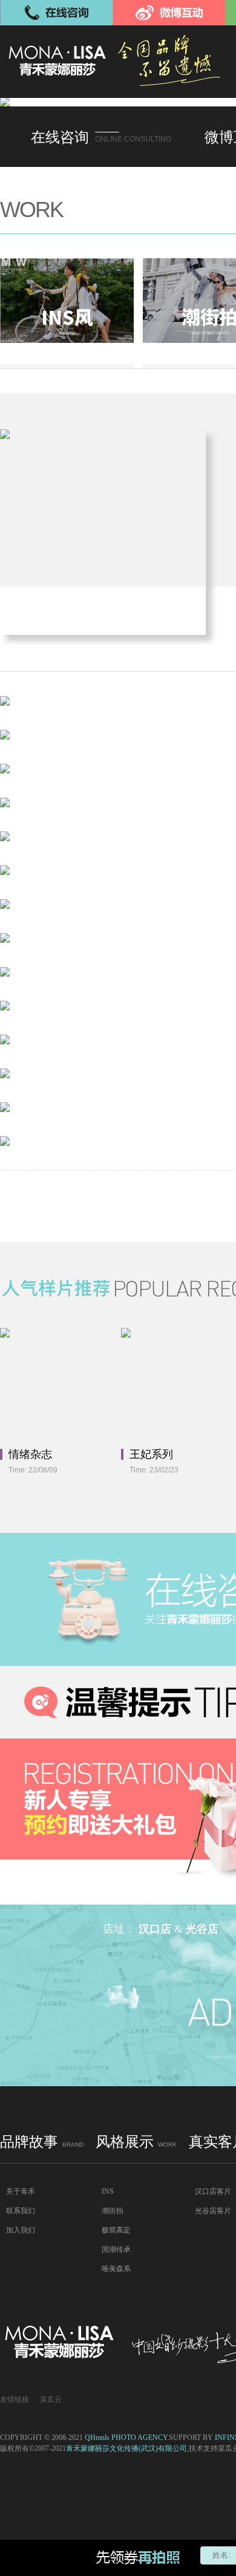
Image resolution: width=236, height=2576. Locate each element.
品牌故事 (42, 2142)
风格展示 (136, 2142)
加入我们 (21, 2230)
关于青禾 (21, 2191)
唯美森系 (116, 2269)
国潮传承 (116, 2249)
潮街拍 (113, 2211)
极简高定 (116, 2230)
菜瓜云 (51, 2399)
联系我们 (21, 2211)
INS (108, 2191)
